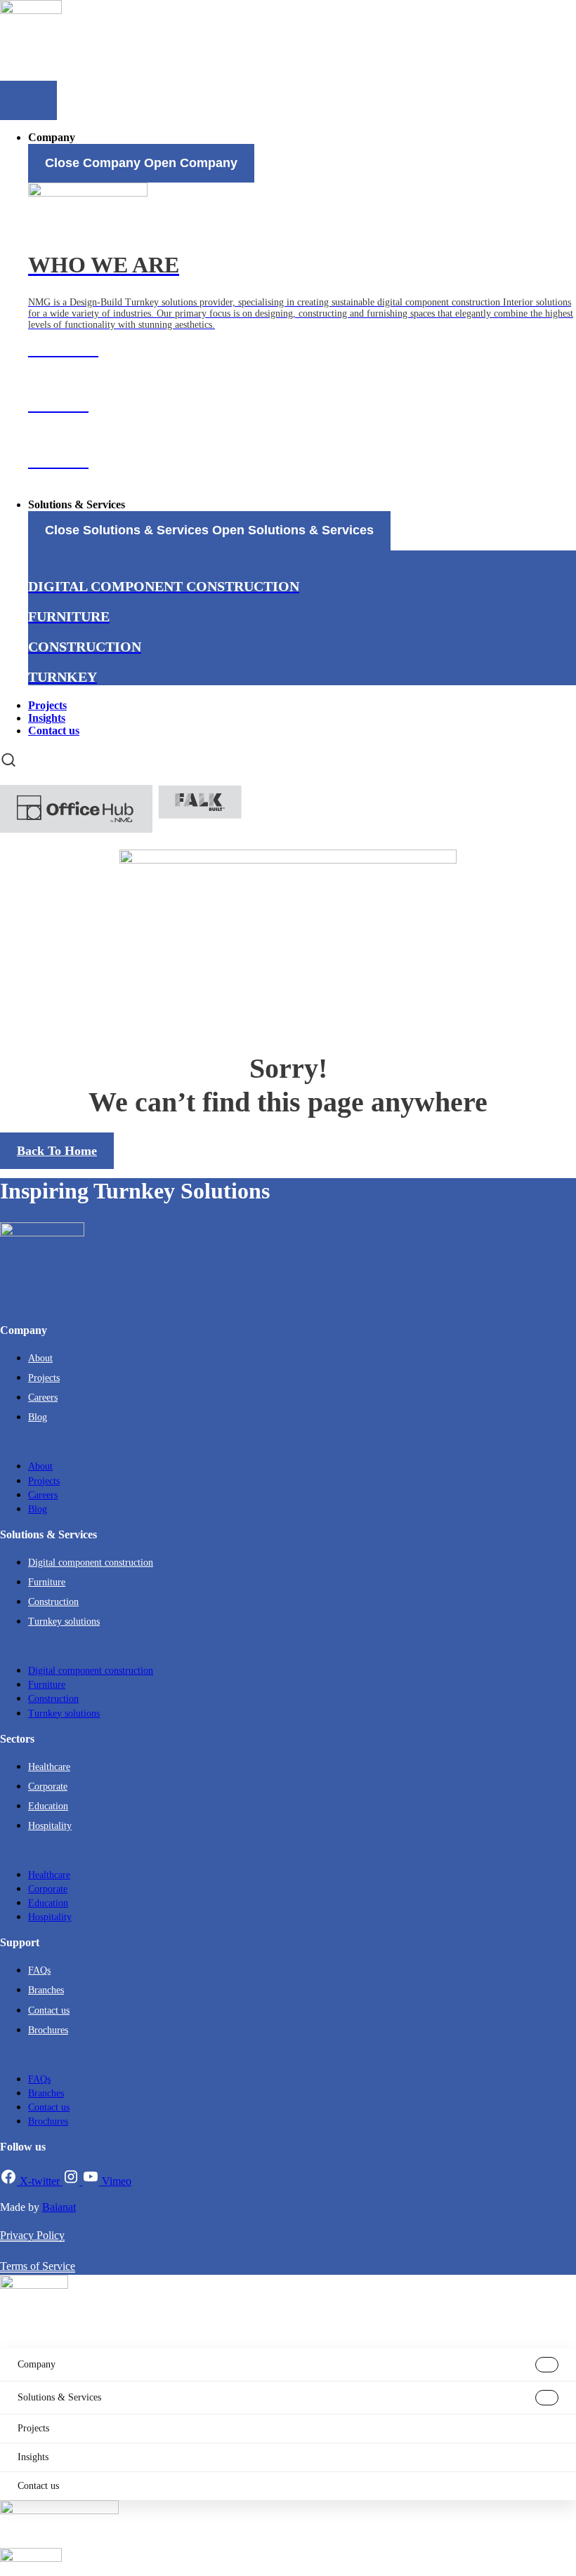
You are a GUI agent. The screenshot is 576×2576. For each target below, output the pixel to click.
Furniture (47, 1582)
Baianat (59, 2207)
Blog (38, 1417)
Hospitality (50, 1826)
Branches (46, 1990)
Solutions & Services (59, 2397)
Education (48, 1806)
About (40, 1358)
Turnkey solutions (64, 1621)
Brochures (48, 2030)
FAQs (39, 1970)
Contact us (49, 2010)
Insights (33, 2457)
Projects (44, 1378)
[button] (288, 1442)
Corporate (48, 1786)
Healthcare (49, 1767)
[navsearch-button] (8, 760)
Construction (53, 1602)
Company (37, 2364)
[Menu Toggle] (28, 100)
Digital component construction (91, 1563)
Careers (43, 1398)
